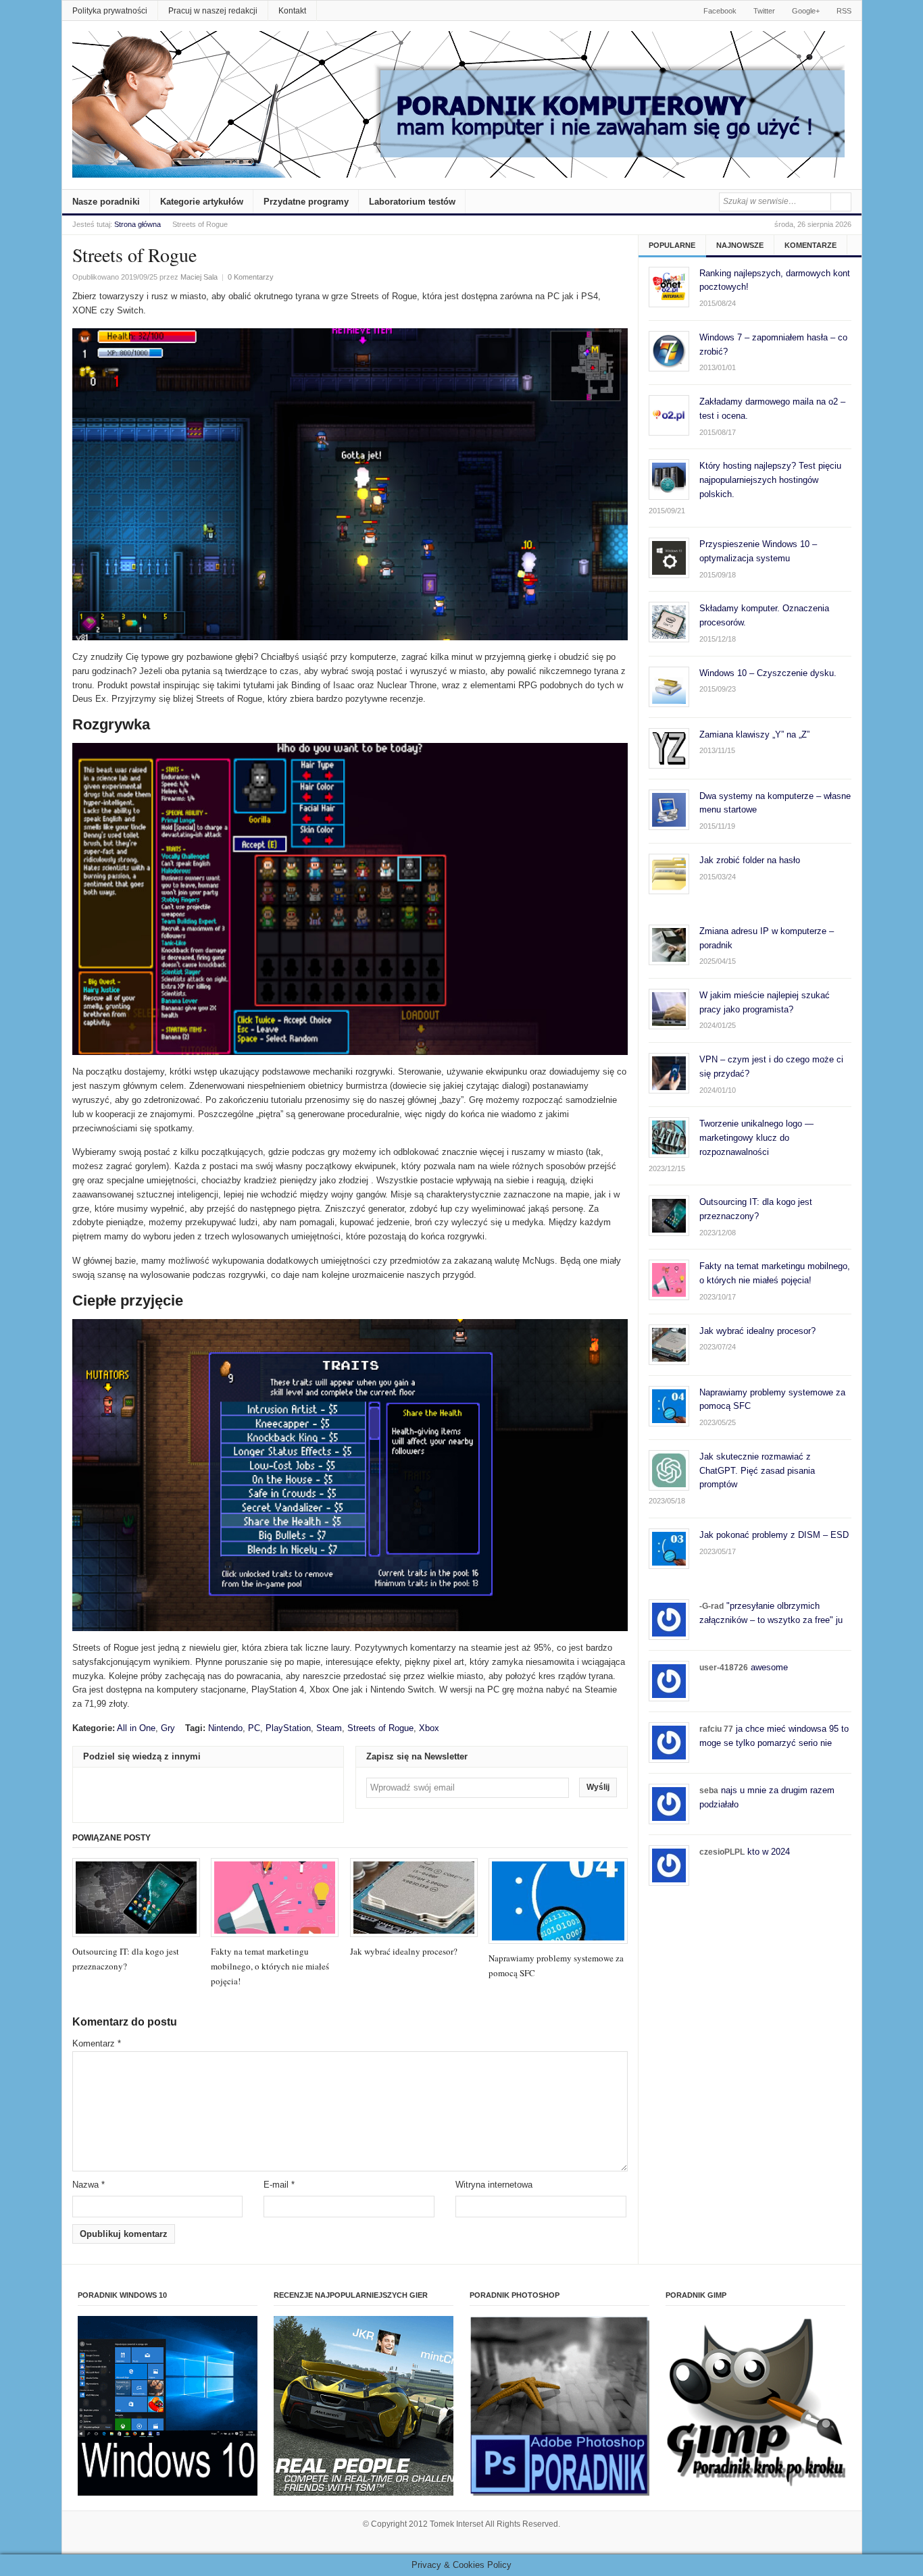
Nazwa (89, 2185)
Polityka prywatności (110, 11)
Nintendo (225, 1728)
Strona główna (138, 224)
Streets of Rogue (380, 1728)
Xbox (429, 1728)
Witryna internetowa (494, 2185)
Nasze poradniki (106, 202)
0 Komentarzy (251, 277)
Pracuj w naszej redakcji (213, 11)
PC (254, 1728)
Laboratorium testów (412, 202)
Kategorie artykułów (202, 202)
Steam (329, 1728)
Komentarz (97, 2043)
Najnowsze (740, 245)
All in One (136, 1728)
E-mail (279, 2185)
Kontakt (292, 11)
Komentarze (810, 245)
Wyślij (598, 1787)
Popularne (672, 245)
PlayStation (288, 1728)
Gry (168, 1728)
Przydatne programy (306, 202)
